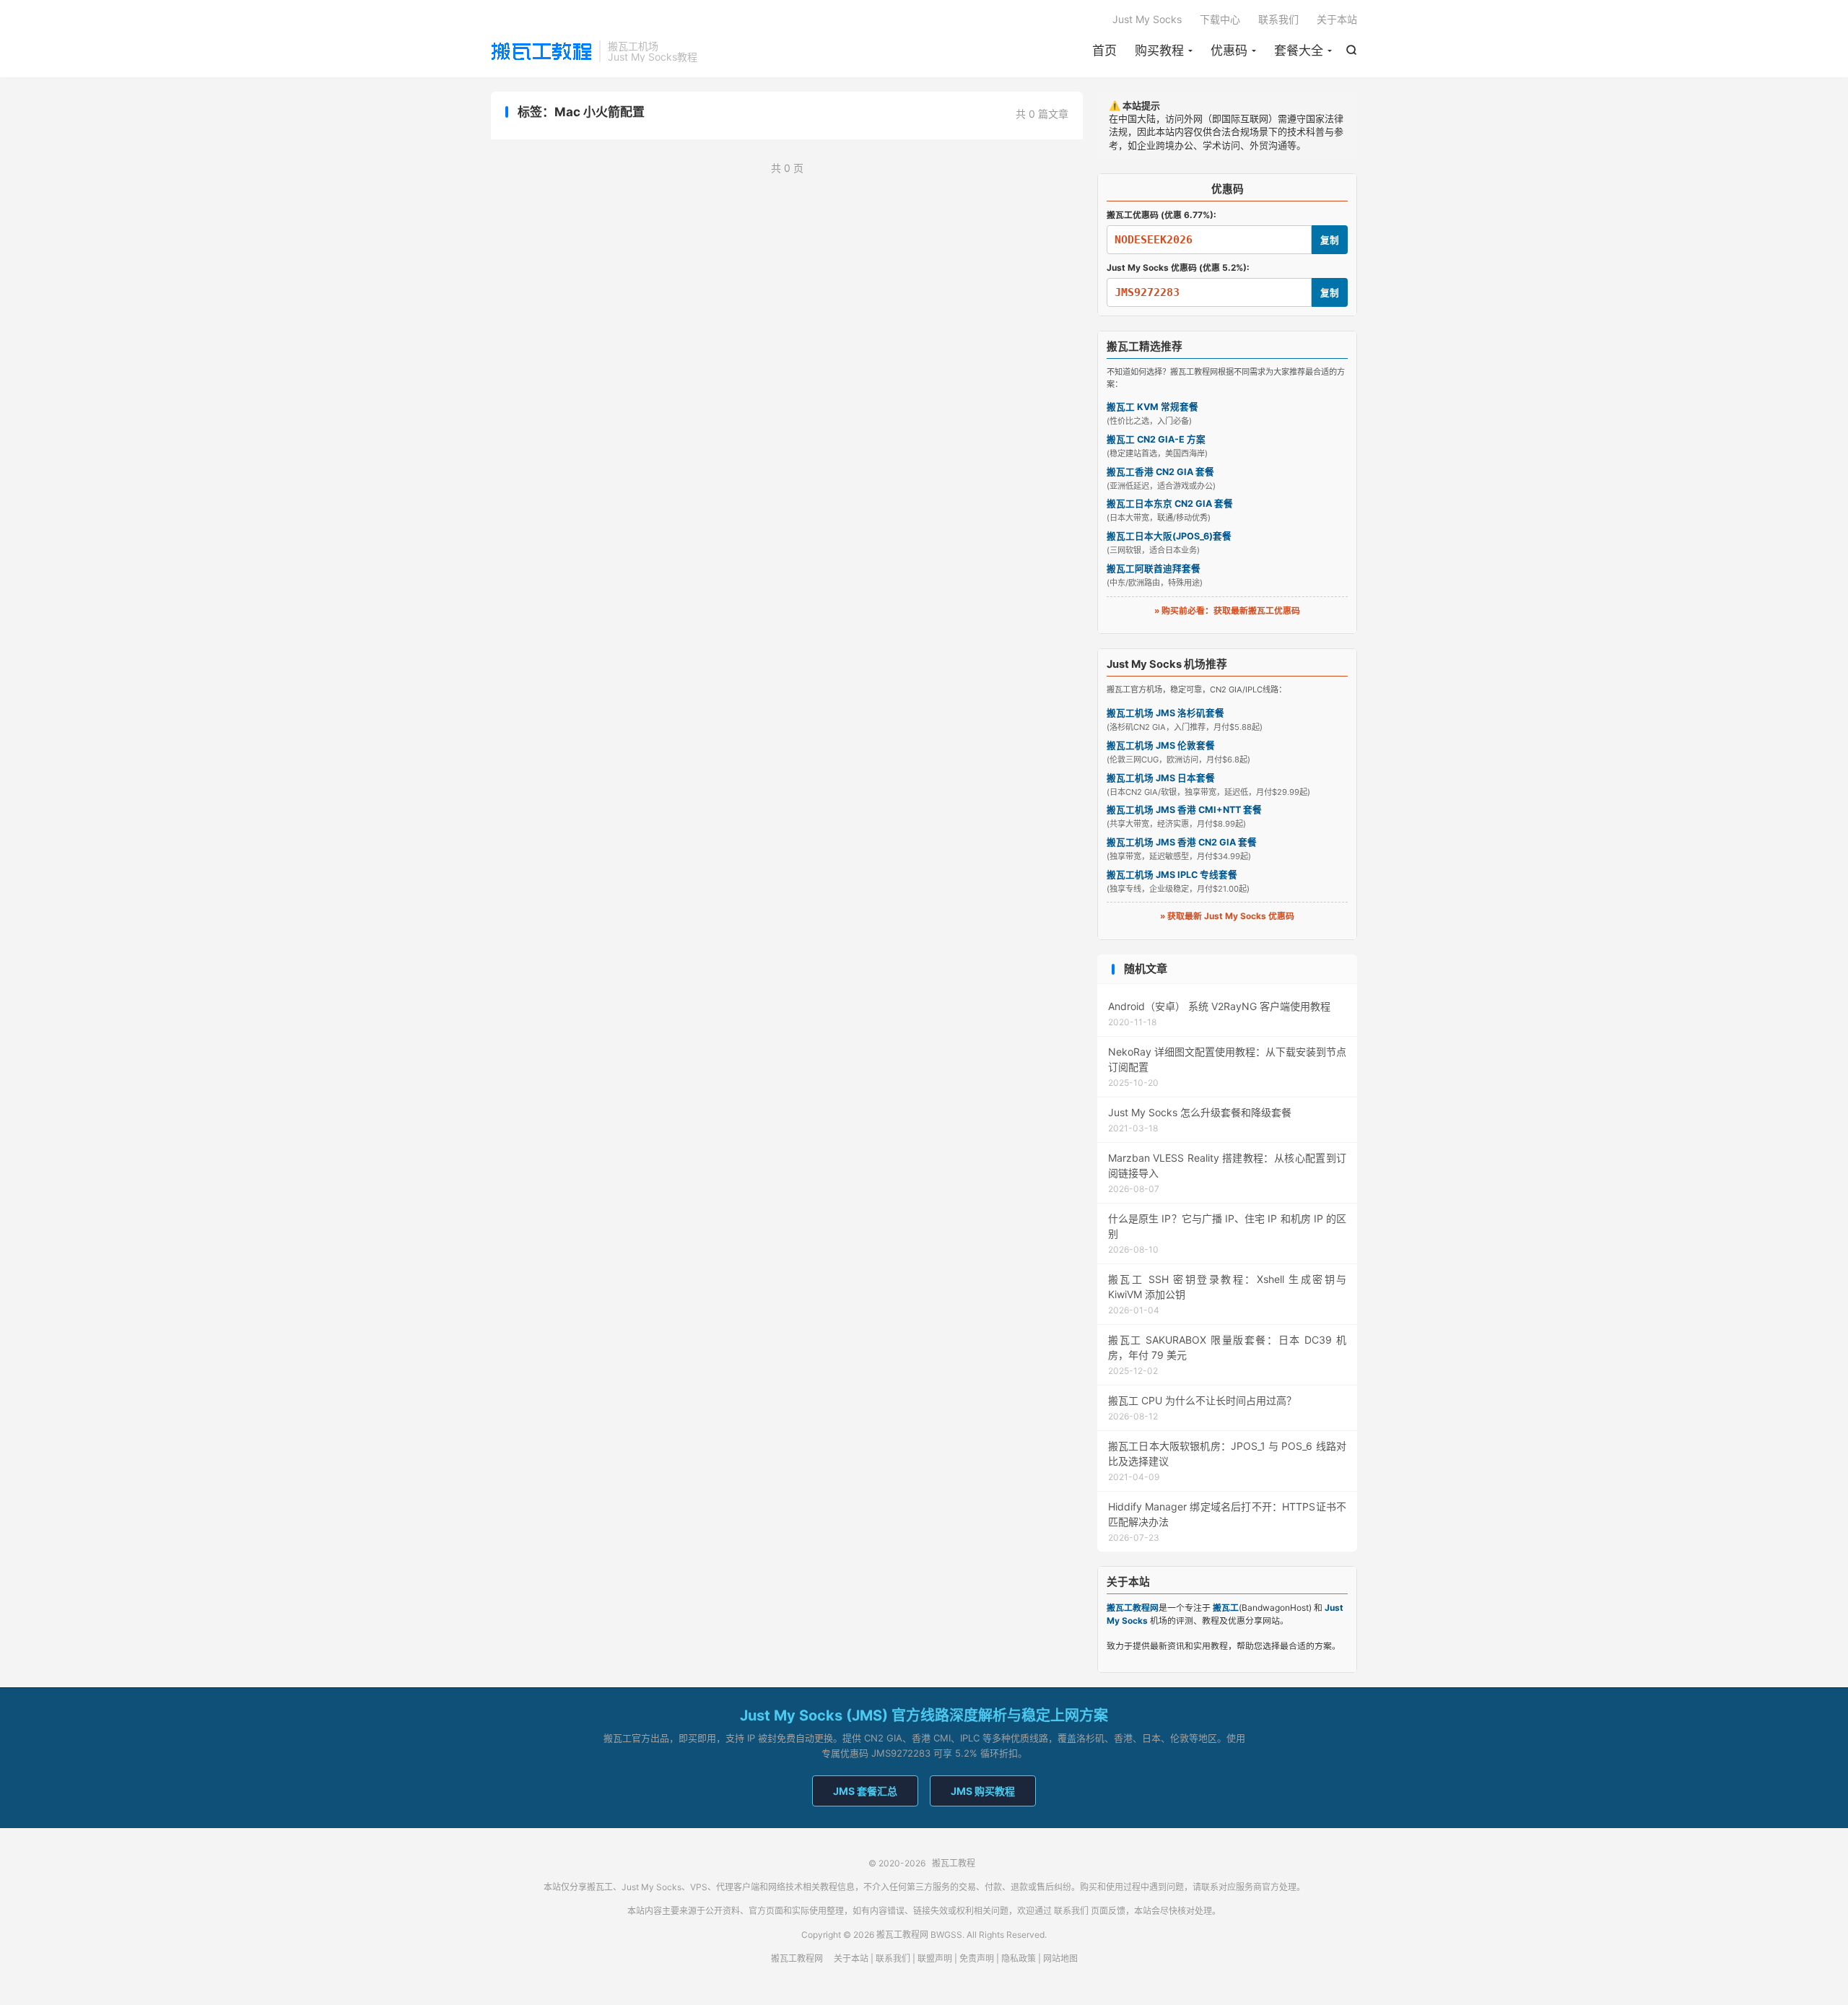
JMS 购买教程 (983, 1791)
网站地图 (1060, 1958)
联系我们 (1278, 19)
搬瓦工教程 (541, 51)
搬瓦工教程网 (797, 1958)
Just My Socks (1147, 19)
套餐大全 (1299, 51)
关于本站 (1337, 19)
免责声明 (977, 1958)
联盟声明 (935, 1958)
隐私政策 (1019, 1958)
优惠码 (1229, 51)
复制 (1330, 240)
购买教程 (1159, 51)
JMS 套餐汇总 (865, 1791)
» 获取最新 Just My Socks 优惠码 (1227, 916)
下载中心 (1220, 19)
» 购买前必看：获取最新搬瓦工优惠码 (1227, 610)
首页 (1104, 51)
